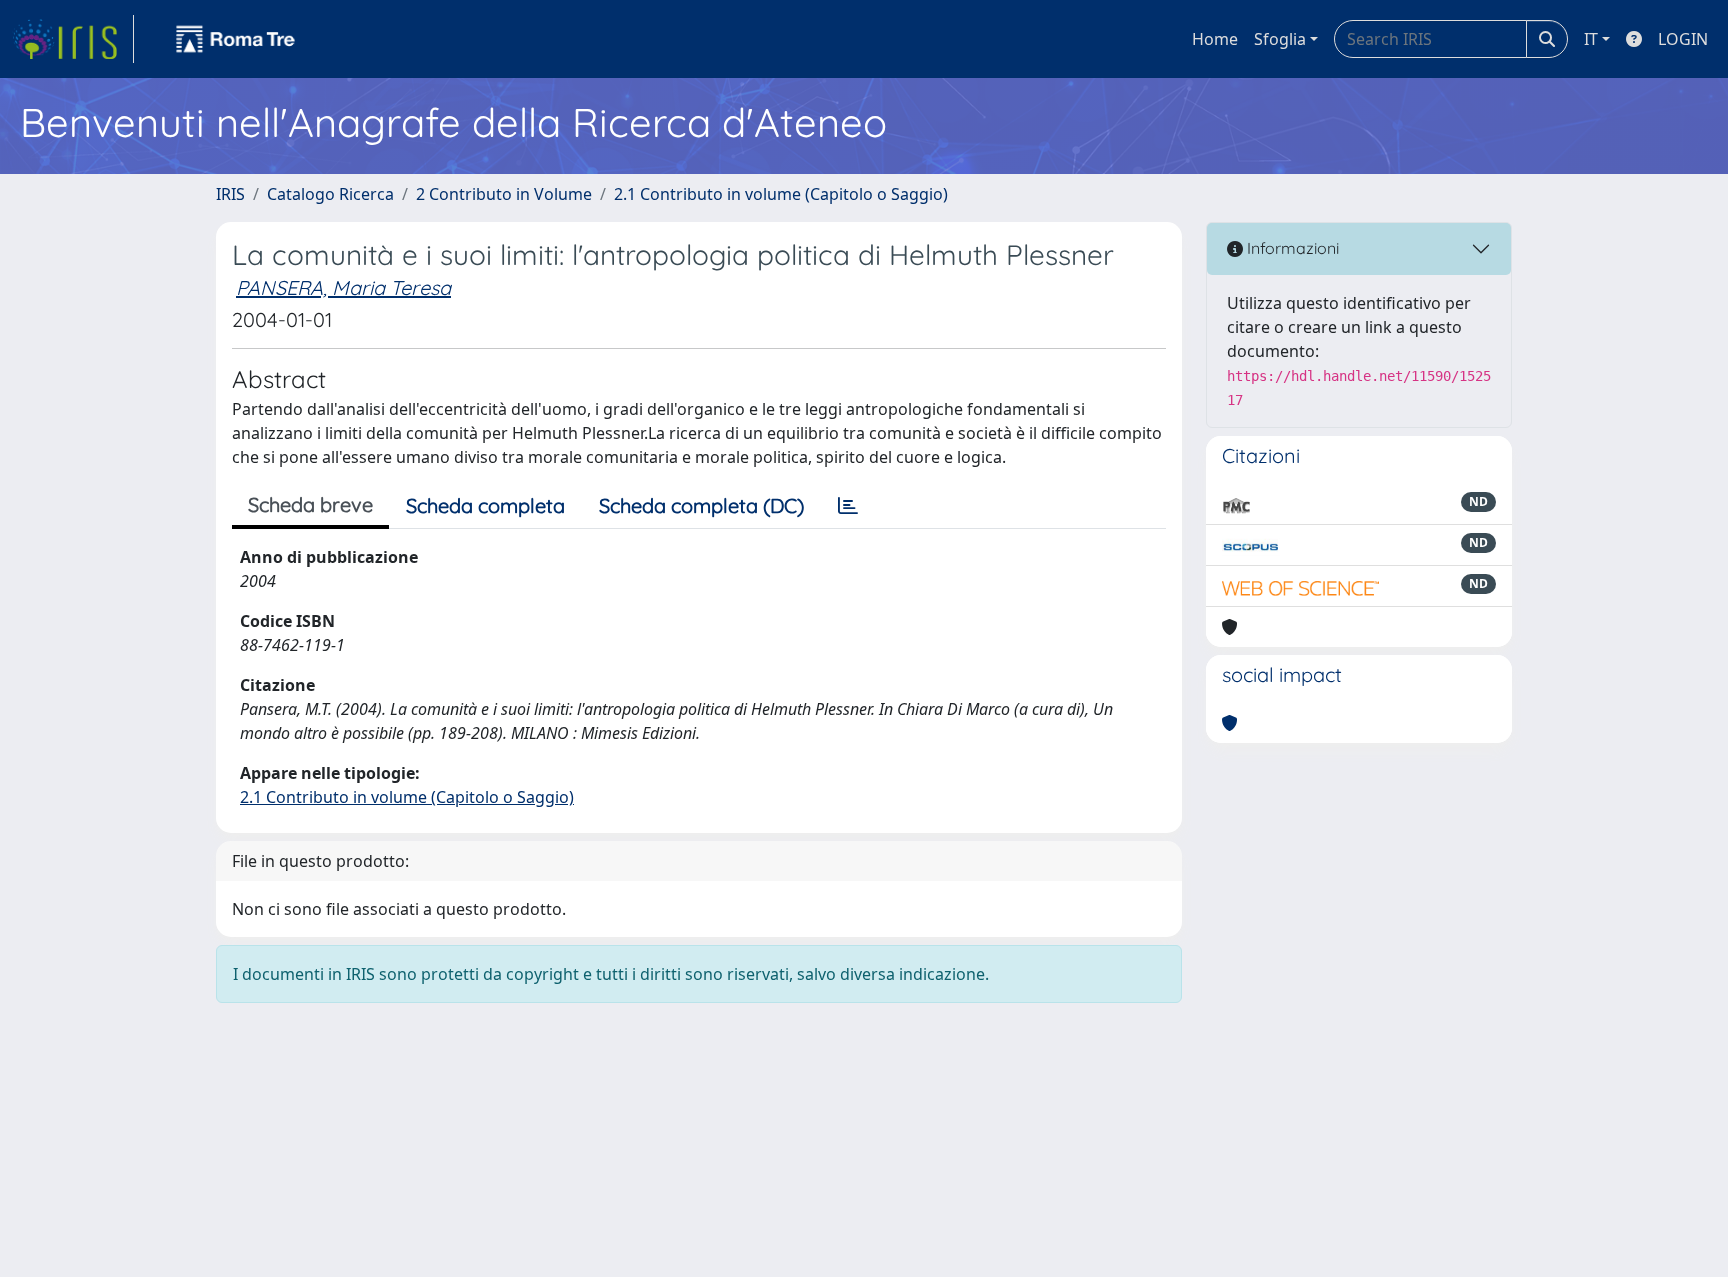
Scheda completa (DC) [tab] (701, 505)
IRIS (230, 194)
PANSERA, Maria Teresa (343, 287)
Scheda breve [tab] (310, 504)
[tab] (848, 506)
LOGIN (1683, 39)
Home (1215, 39)
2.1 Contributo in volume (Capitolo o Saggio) (781, 194)
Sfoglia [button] (1280, 39)
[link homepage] (73, 39)
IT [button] (1591, 39)
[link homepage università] (236, 39)
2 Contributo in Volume (504, 194)
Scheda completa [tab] (485, 505)
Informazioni (1291, 248)
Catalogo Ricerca (330, 194)
